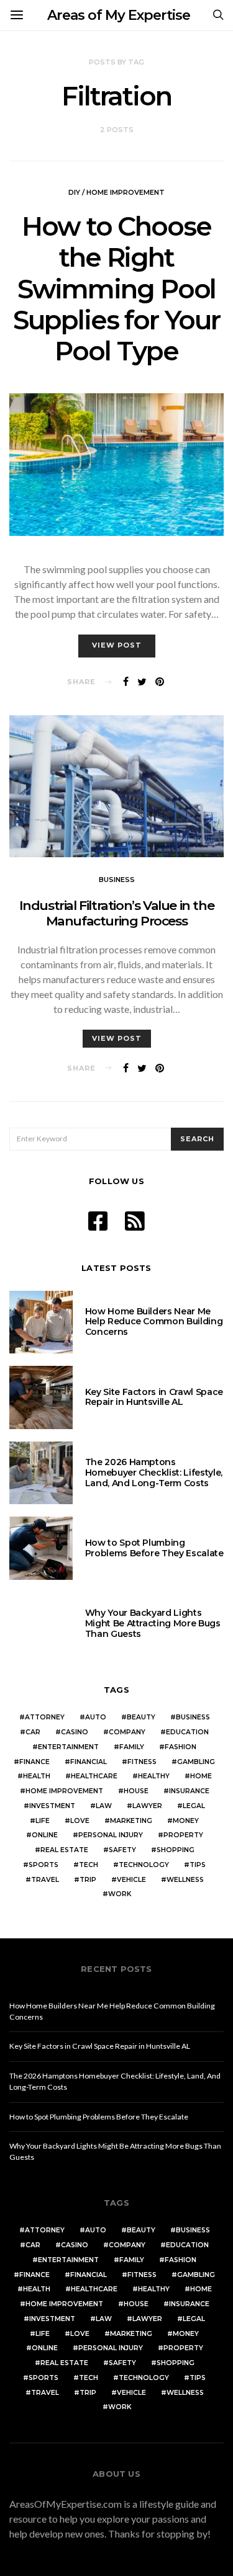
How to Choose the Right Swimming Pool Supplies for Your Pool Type (116, 289)
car (33, 1732)
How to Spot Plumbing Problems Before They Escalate (154, 1548)
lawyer (147, 1806)
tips (198, 1865)
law (104, 1806)
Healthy (154, 1776)
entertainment (68, 1747)
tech (89, 1865)
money (186, 1821)
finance (34, 1762)
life (43, 1821)
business (193, 1717)
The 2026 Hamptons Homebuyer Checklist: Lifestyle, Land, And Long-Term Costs (154, 1473)
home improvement (64, 1791)
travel (45, 1880)
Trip (88, 1880)
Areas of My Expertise (119, 15)
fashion (180, 1747)
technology (144, 1865)
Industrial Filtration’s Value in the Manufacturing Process (117, 913)
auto (96, 1717)
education (187, 1732)
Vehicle (131, 1880)
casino (75, 1732)
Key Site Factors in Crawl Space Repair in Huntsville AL (154, 1397)
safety (122, 1850)
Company (127, 1732)
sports (43, 1865)
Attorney (45, 1717)
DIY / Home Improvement (116, 192)
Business (117, 880)
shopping (176, 1850)
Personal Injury (111, 1835)
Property (183, 1835)
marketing (131, 1821)
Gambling (196, 1762)
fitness (142, 1762)
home (201, 1776)
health (37, 1776)
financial (89, 1762)
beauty (141, 1717)
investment (52, 1806)
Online (45, 1835)
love (80, 1821)
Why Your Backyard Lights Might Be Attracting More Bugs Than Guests (153, 1623)
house (136, 1791)
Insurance (189, 1791)
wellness (185, 1880)
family (132, 1747)
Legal (194, 1806)
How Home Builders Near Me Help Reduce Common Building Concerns (154, 1322)
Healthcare (94, 1776)
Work (120, 1894)
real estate (64, 1850)
